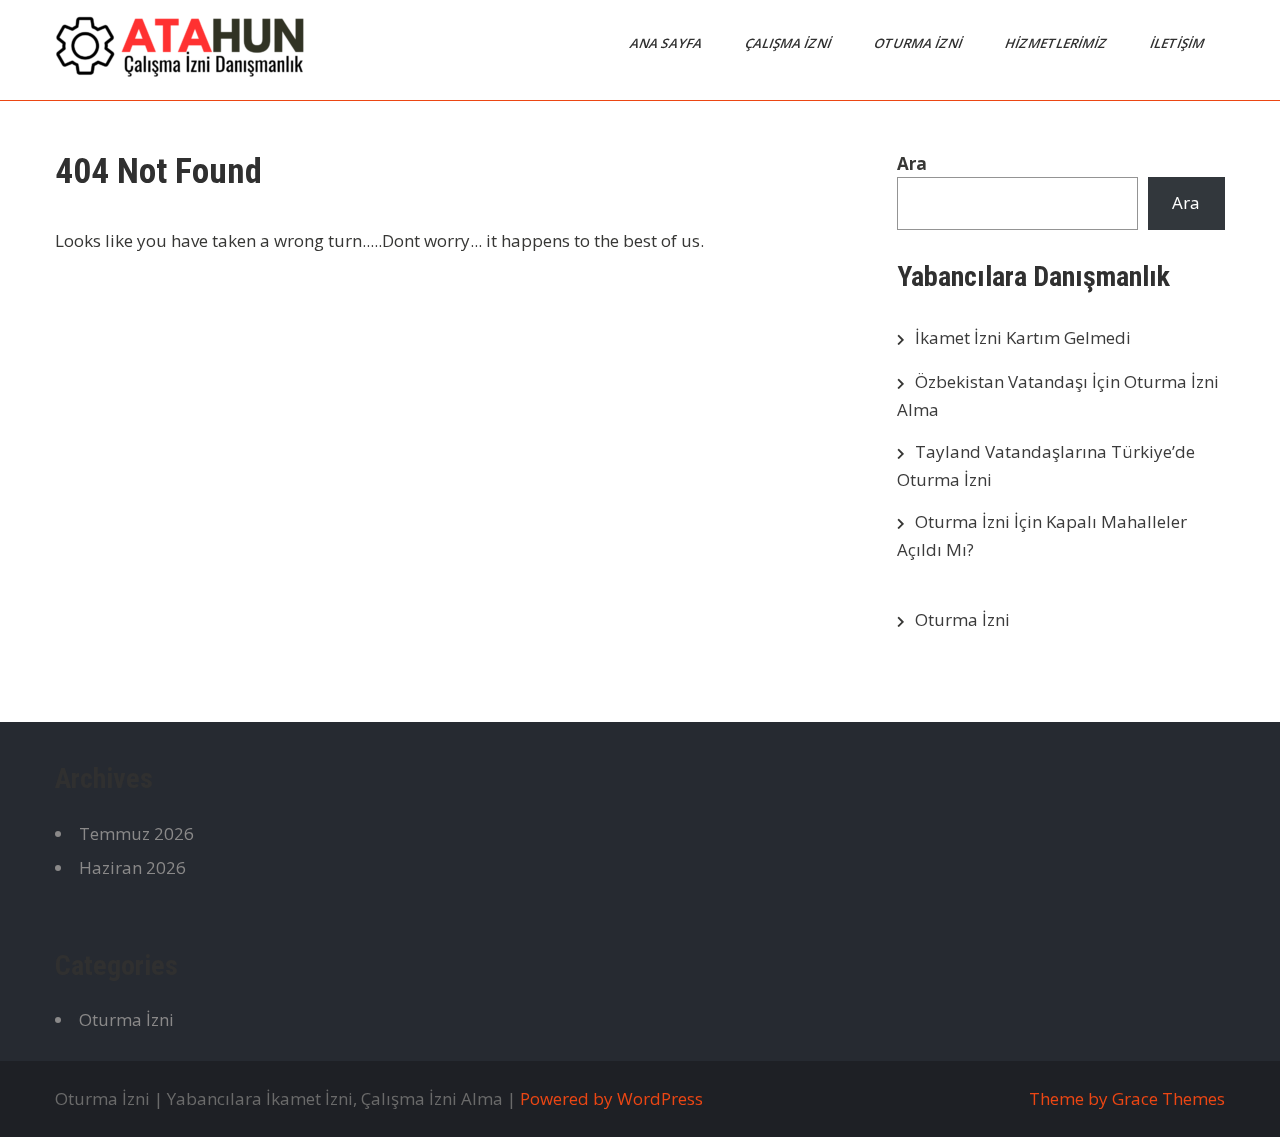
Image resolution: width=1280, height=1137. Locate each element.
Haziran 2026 (132, 867)
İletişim (1178, 43)
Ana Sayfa (667, 43)
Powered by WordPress (611, 1098)
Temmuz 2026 (136, 833)
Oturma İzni (919, 43)
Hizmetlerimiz (1057, 43)
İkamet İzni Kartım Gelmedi (1023, 337)
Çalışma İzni (789, 43)
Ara (912, 163)
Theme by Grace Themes (1127, 1098)
